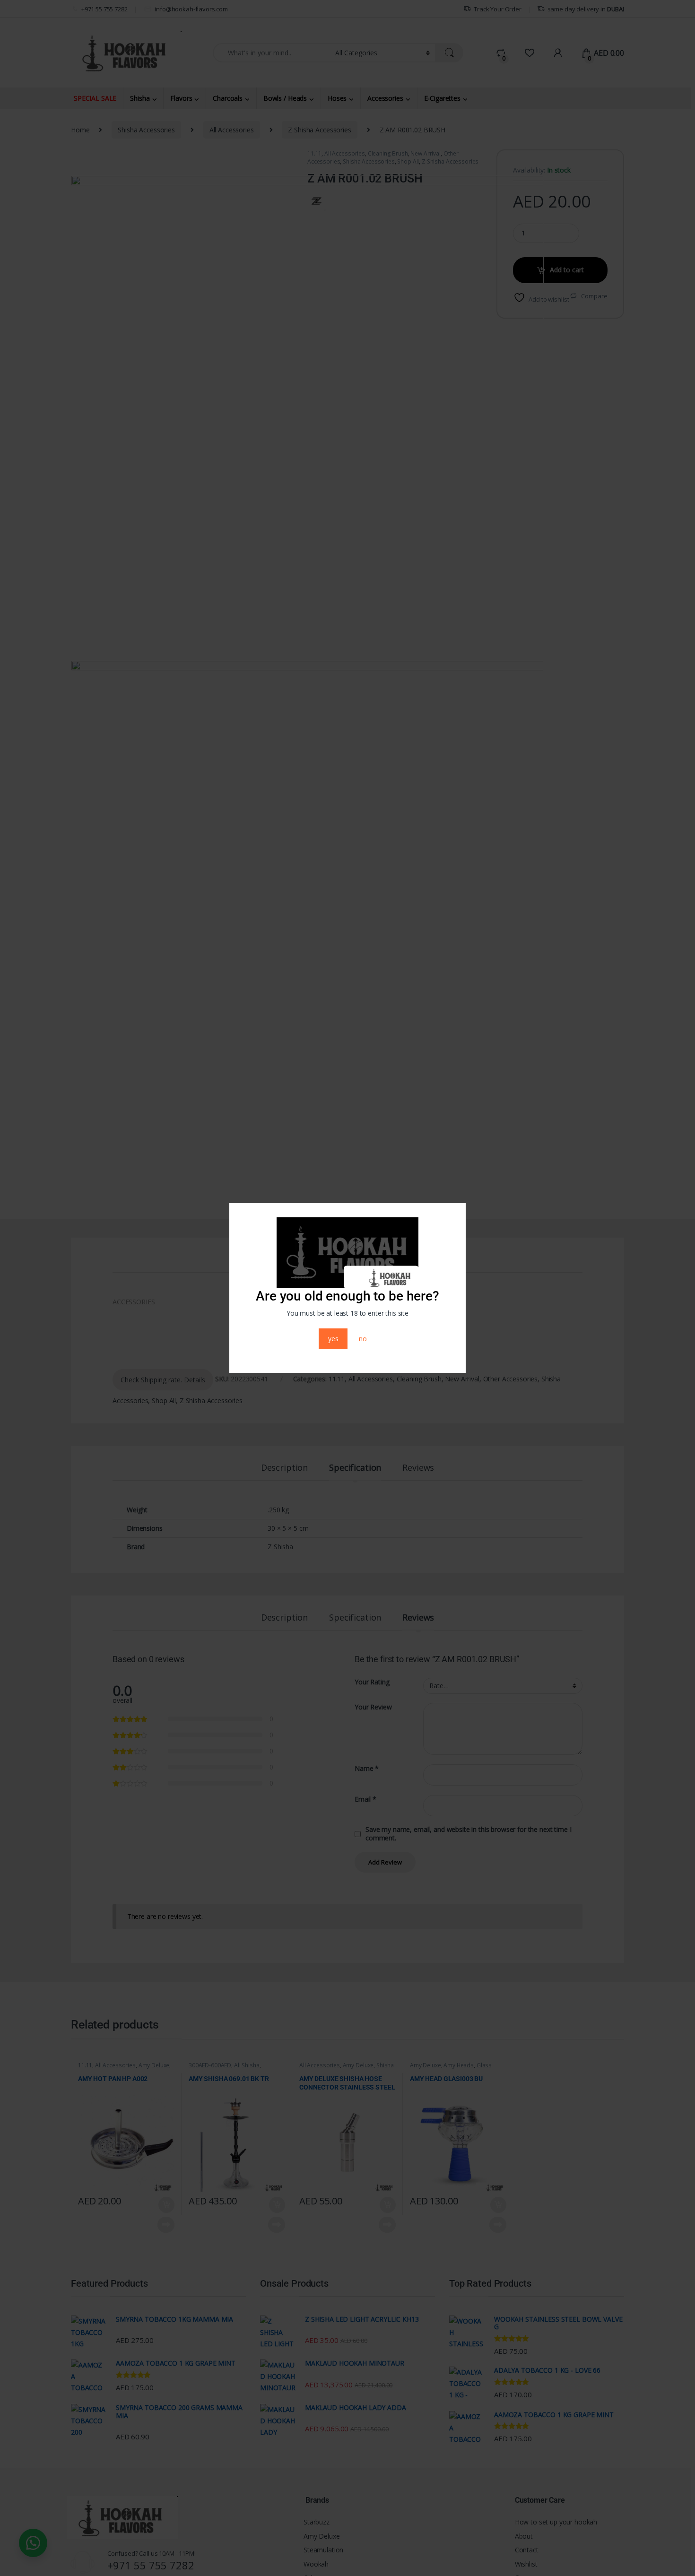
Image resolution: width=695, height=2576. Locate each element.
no (363, 1339)
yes (333, 1339)
